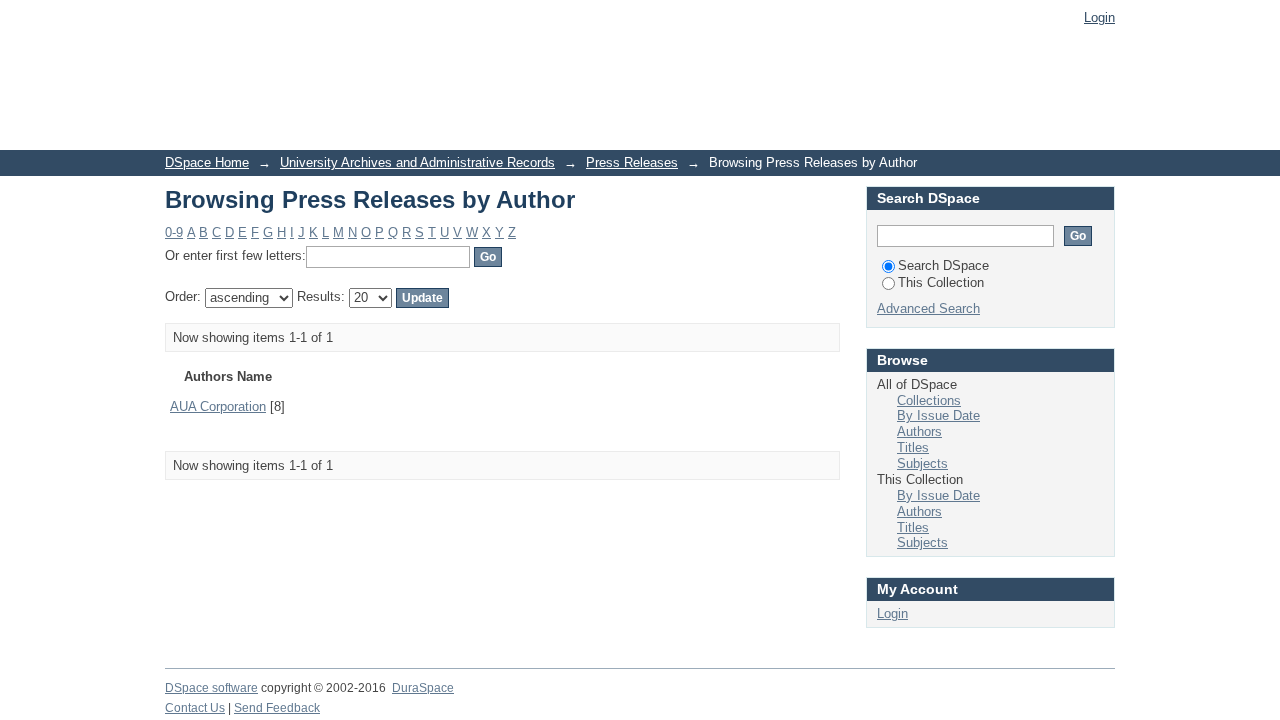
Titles (913, 447)
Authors (919, 431)
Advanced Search (928, 308)
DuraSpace (423, 688)
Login (1099, 17)
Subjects (922, 463)
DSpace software (211, 688)
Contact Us (195, 708)
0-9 (174, 232)
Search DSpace (943, 265)
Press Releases (632, 162)
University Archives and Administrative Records (417, 162)
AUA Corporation (218, 406)
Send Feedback (277, 708)
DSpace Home (207, 162)
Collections (929, 400)
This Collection (941, 282)
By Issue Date (938, 415)
